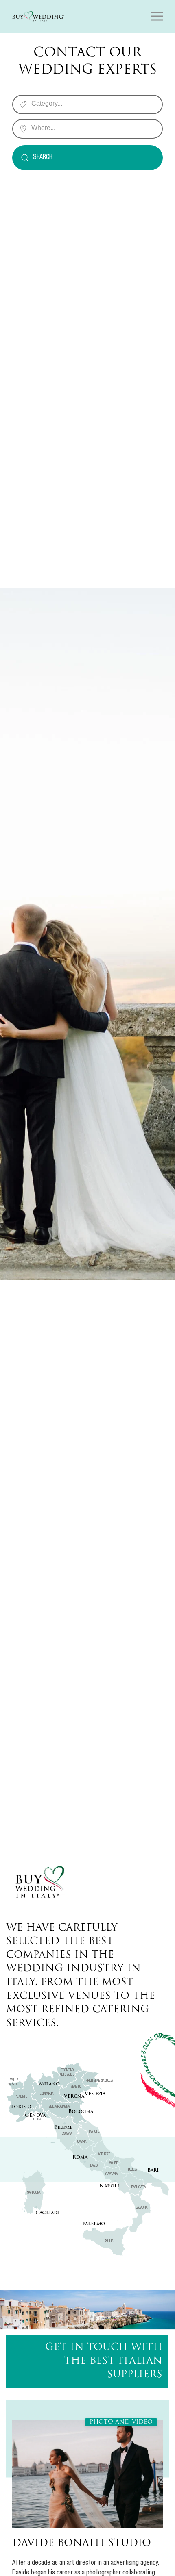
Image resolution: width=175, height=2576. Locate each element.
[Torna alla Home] (38, 16)
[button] (157, 16)
